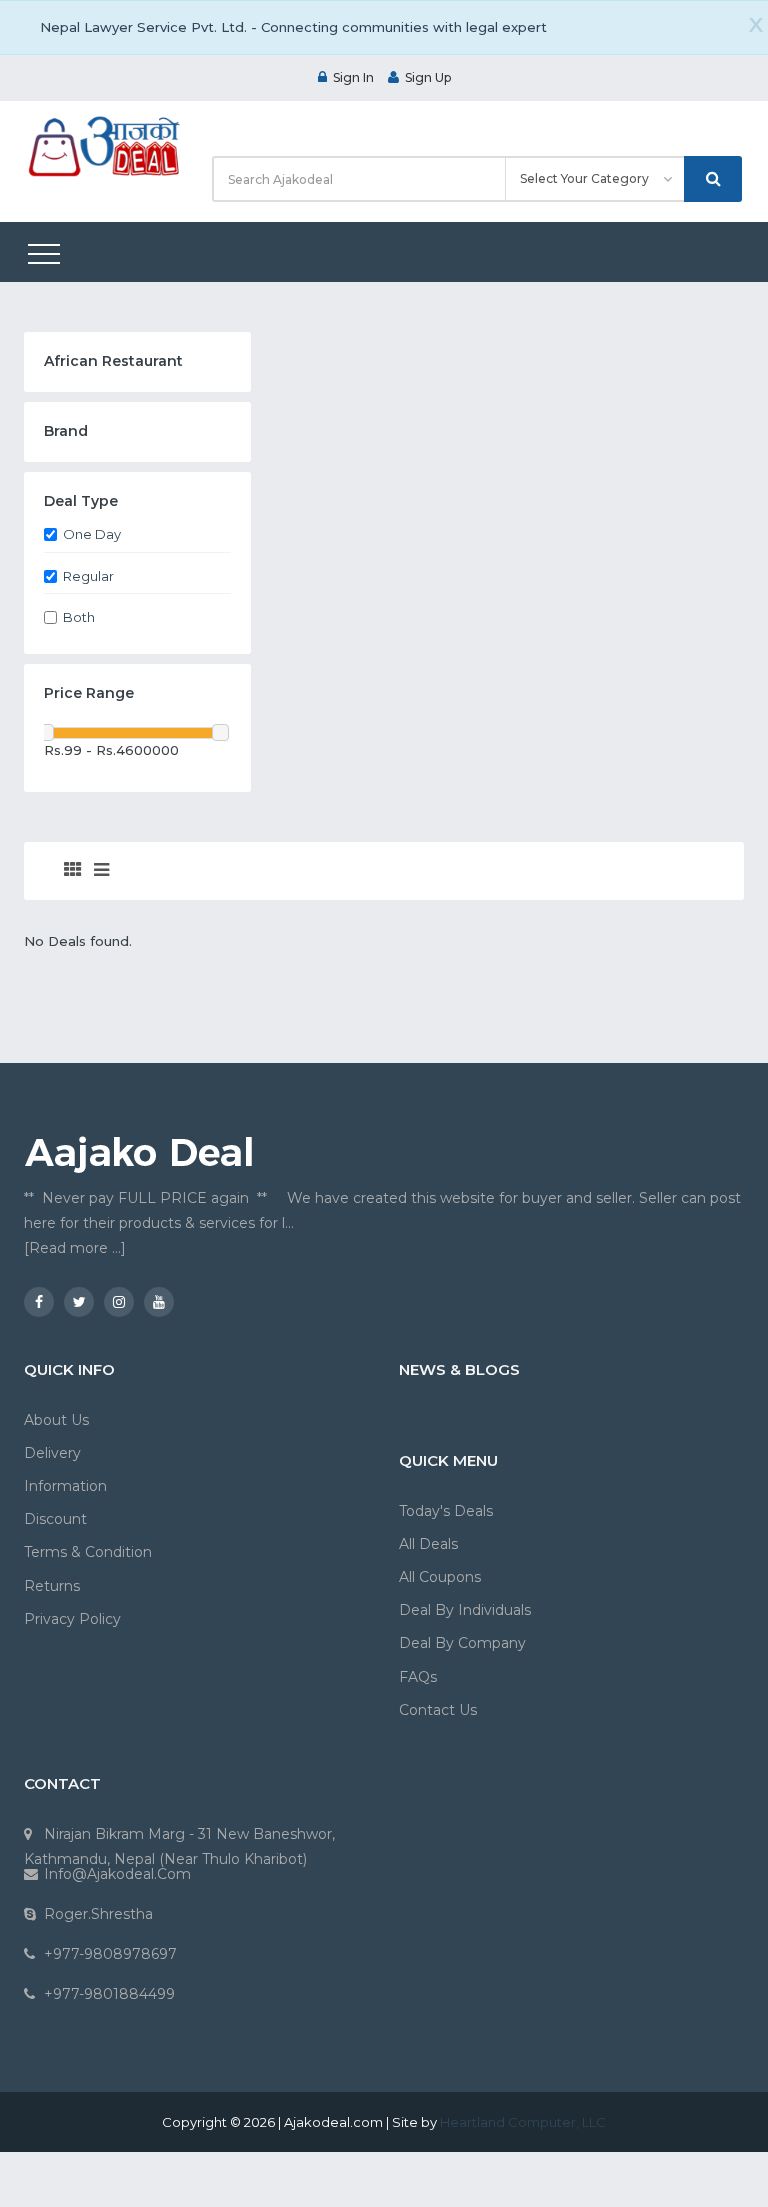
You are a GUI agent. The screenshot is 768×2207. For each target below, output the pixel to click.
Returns (52, 1586)
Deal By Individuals (465, 1610)
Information (65, 1486)
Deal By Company (462, 1643)
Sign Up (428, 77)
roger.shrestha (98, 1914)
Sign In (353, 77)
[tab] (73, 871)
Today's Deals (446, 1511)
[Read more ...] (75, 1248)
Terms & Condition (88, 1552)
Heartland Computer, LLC (523, 2122)
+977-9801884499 (109, 1994)
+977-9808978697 (110, 1954)
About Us (56, 1420)
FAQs (418, 1677)
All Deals (428, 1544)
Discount (55, 1519)
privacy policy (72, 1619)
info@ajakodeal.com (117, 1874)
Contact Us (438, 1710)
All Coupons (440, 1577)
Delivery (52, 1453)
